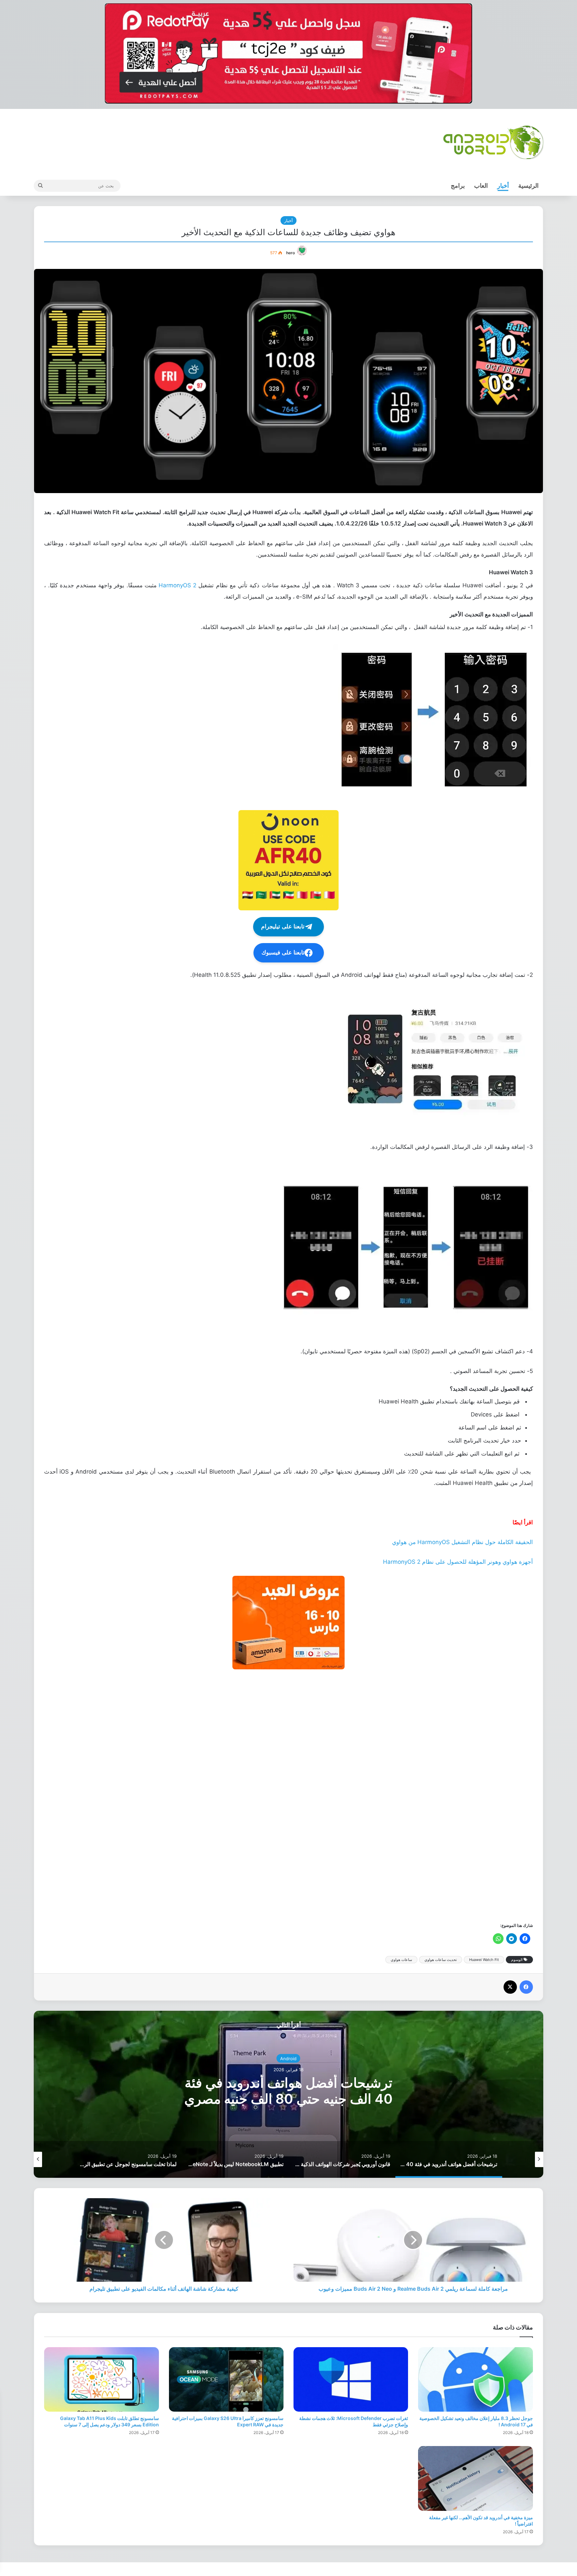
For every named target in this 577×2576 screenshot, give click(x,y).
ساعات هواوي (401, 1960)
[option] (288, 2094)
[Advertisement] (333, 1795)
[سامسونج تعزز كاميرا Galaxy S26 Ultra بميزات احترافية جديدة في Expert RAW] (226, 2380)
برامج (458, 186)
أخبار (503, 186)
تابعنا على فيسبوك (283, 953)
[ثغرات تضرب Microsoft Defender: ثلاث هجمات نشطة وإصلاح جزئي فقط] (351, 2380)
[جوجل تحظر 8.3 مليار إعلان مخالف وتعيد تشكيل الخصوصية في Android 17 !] (475, 2380)
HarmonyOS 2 (177, 585)
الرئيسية (528, 186)
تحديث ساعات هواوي (441, 1960)
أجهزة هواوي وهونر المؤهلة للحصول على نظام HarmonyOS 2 (458, 1562)
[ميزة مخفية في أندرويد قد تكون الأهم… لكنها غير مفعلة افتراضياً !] (475, 2478)
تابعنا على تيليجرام (283, 927)
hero (291, 253)
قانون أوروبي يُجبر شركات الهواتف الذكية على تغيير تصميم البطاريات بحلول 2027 (288, 2090)
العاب (481, 186)
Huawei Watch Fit (484, 1960)
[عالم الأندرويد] (493, 142)
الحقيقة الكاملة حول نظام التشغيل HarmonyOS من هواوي (462, 1542)
